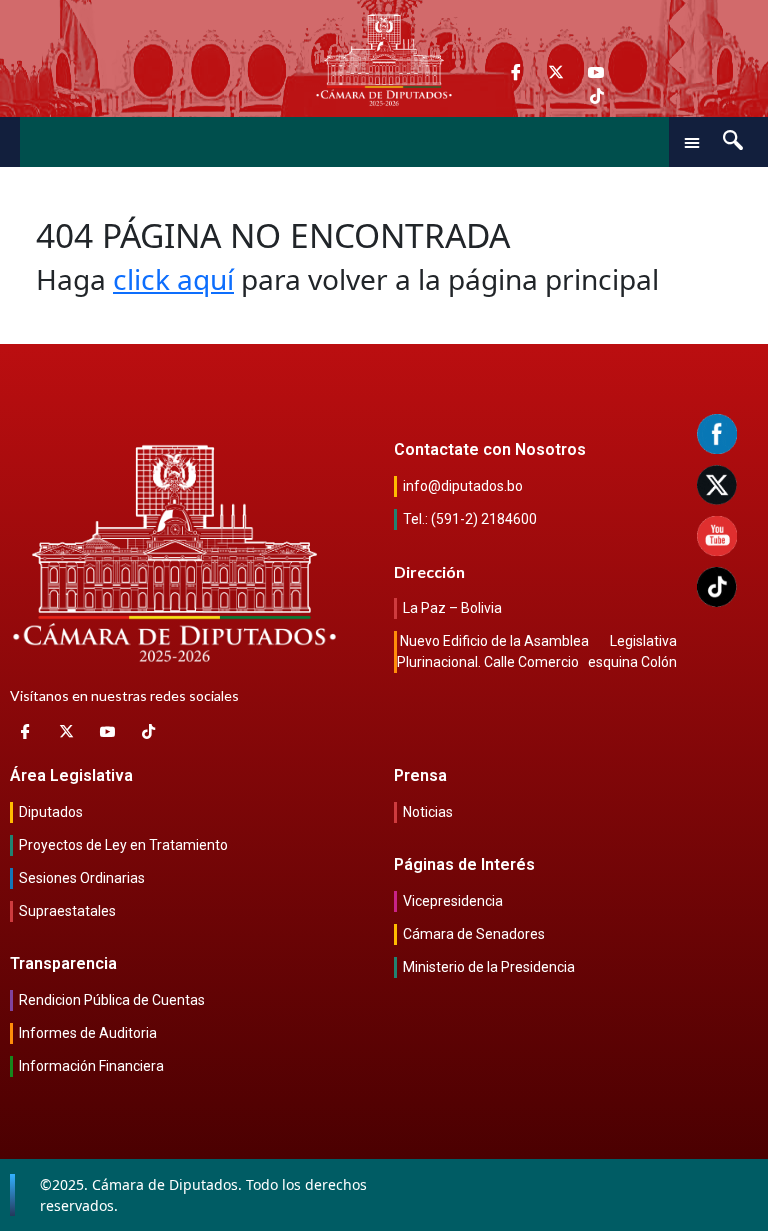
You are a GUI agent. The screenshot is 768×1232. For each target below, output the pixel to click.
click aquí (173, 279)
